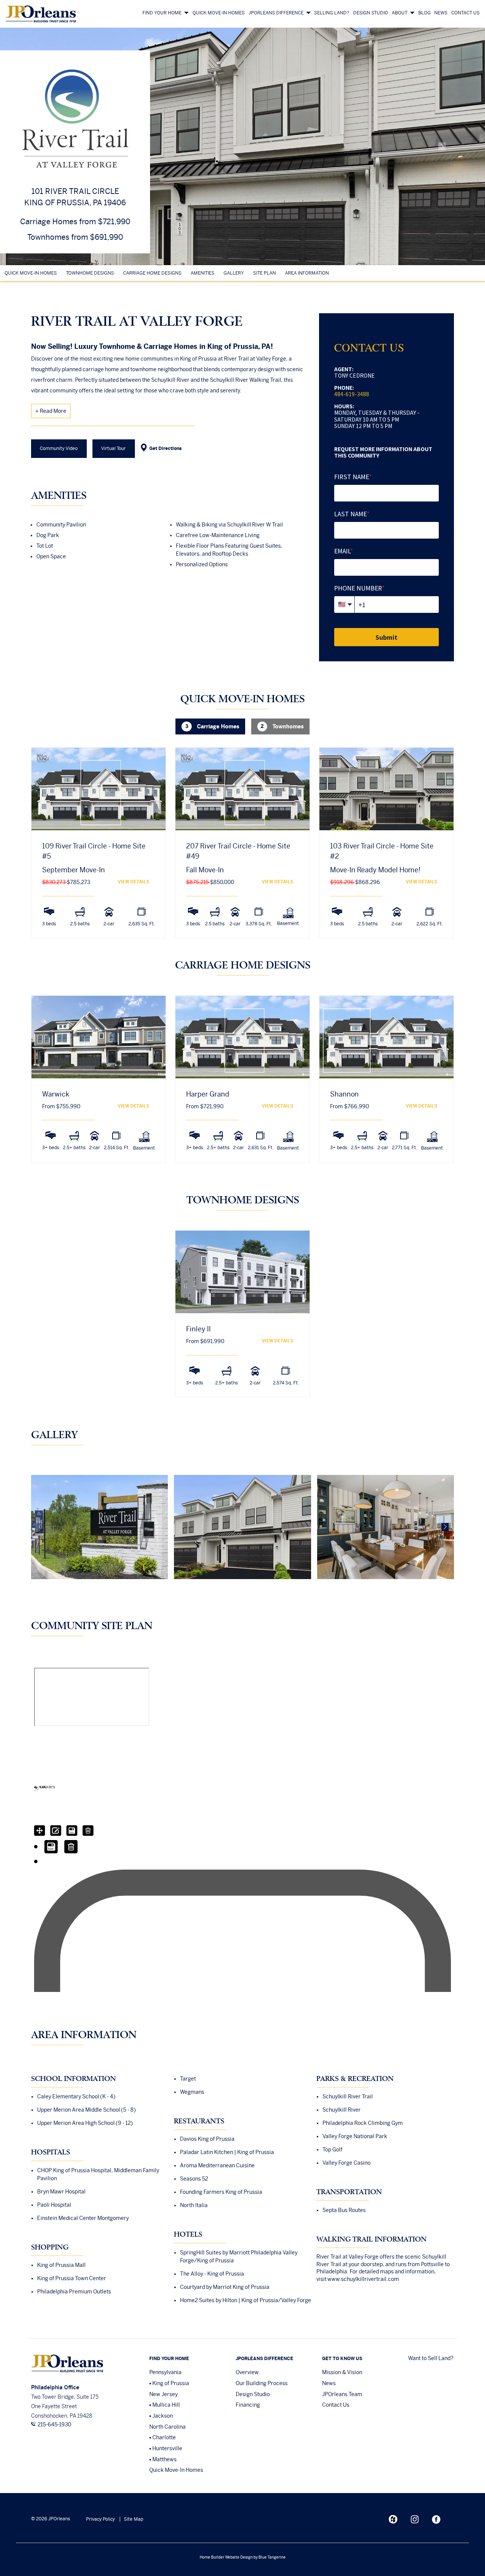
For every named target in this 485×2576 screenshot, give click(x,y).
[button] (442, 147)
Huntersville (167, 2448)
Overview (247, 2372)
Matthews (164, 2459)
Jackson (163, 2416)
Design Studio (371, 13)
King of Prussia (171, 2383)
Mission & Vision (342, 2372)
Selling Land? (332, 13)
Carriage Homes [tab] (212, 726)
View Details (134, 882)
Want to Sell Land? (431, 2358)
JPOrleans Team (342, 2394)
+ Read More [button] (51, 411)
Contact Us (465, 13)
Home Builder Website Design (226, 2557)
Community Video (59, 448)
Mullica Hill (166, 2405)
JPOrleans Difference (276, 13)
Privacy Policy (100, 2519)
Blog (425, 13)
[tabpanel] (242, 853)
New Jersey (163, 2394)
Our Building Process (262, 2383)
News (441, 13)
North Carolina (167, 2427)
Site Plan (264, 273)
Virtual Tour (113, 448)
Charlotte (164, 2437)
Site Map (134, 2519)
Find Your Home (162, 13)
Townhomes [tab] (282, 726)
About (400, 13)
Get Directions (165, 448)
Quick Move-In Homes (219, 13)
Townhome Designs (90, 273)
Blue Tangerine (272, 2557)
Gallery (234, 273)
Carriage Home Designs (152, 273)
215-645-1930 (54, 2424)
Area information (307, 273)
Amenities (203, 273)
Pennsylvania (165, 2372)
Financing (248, 2405)
